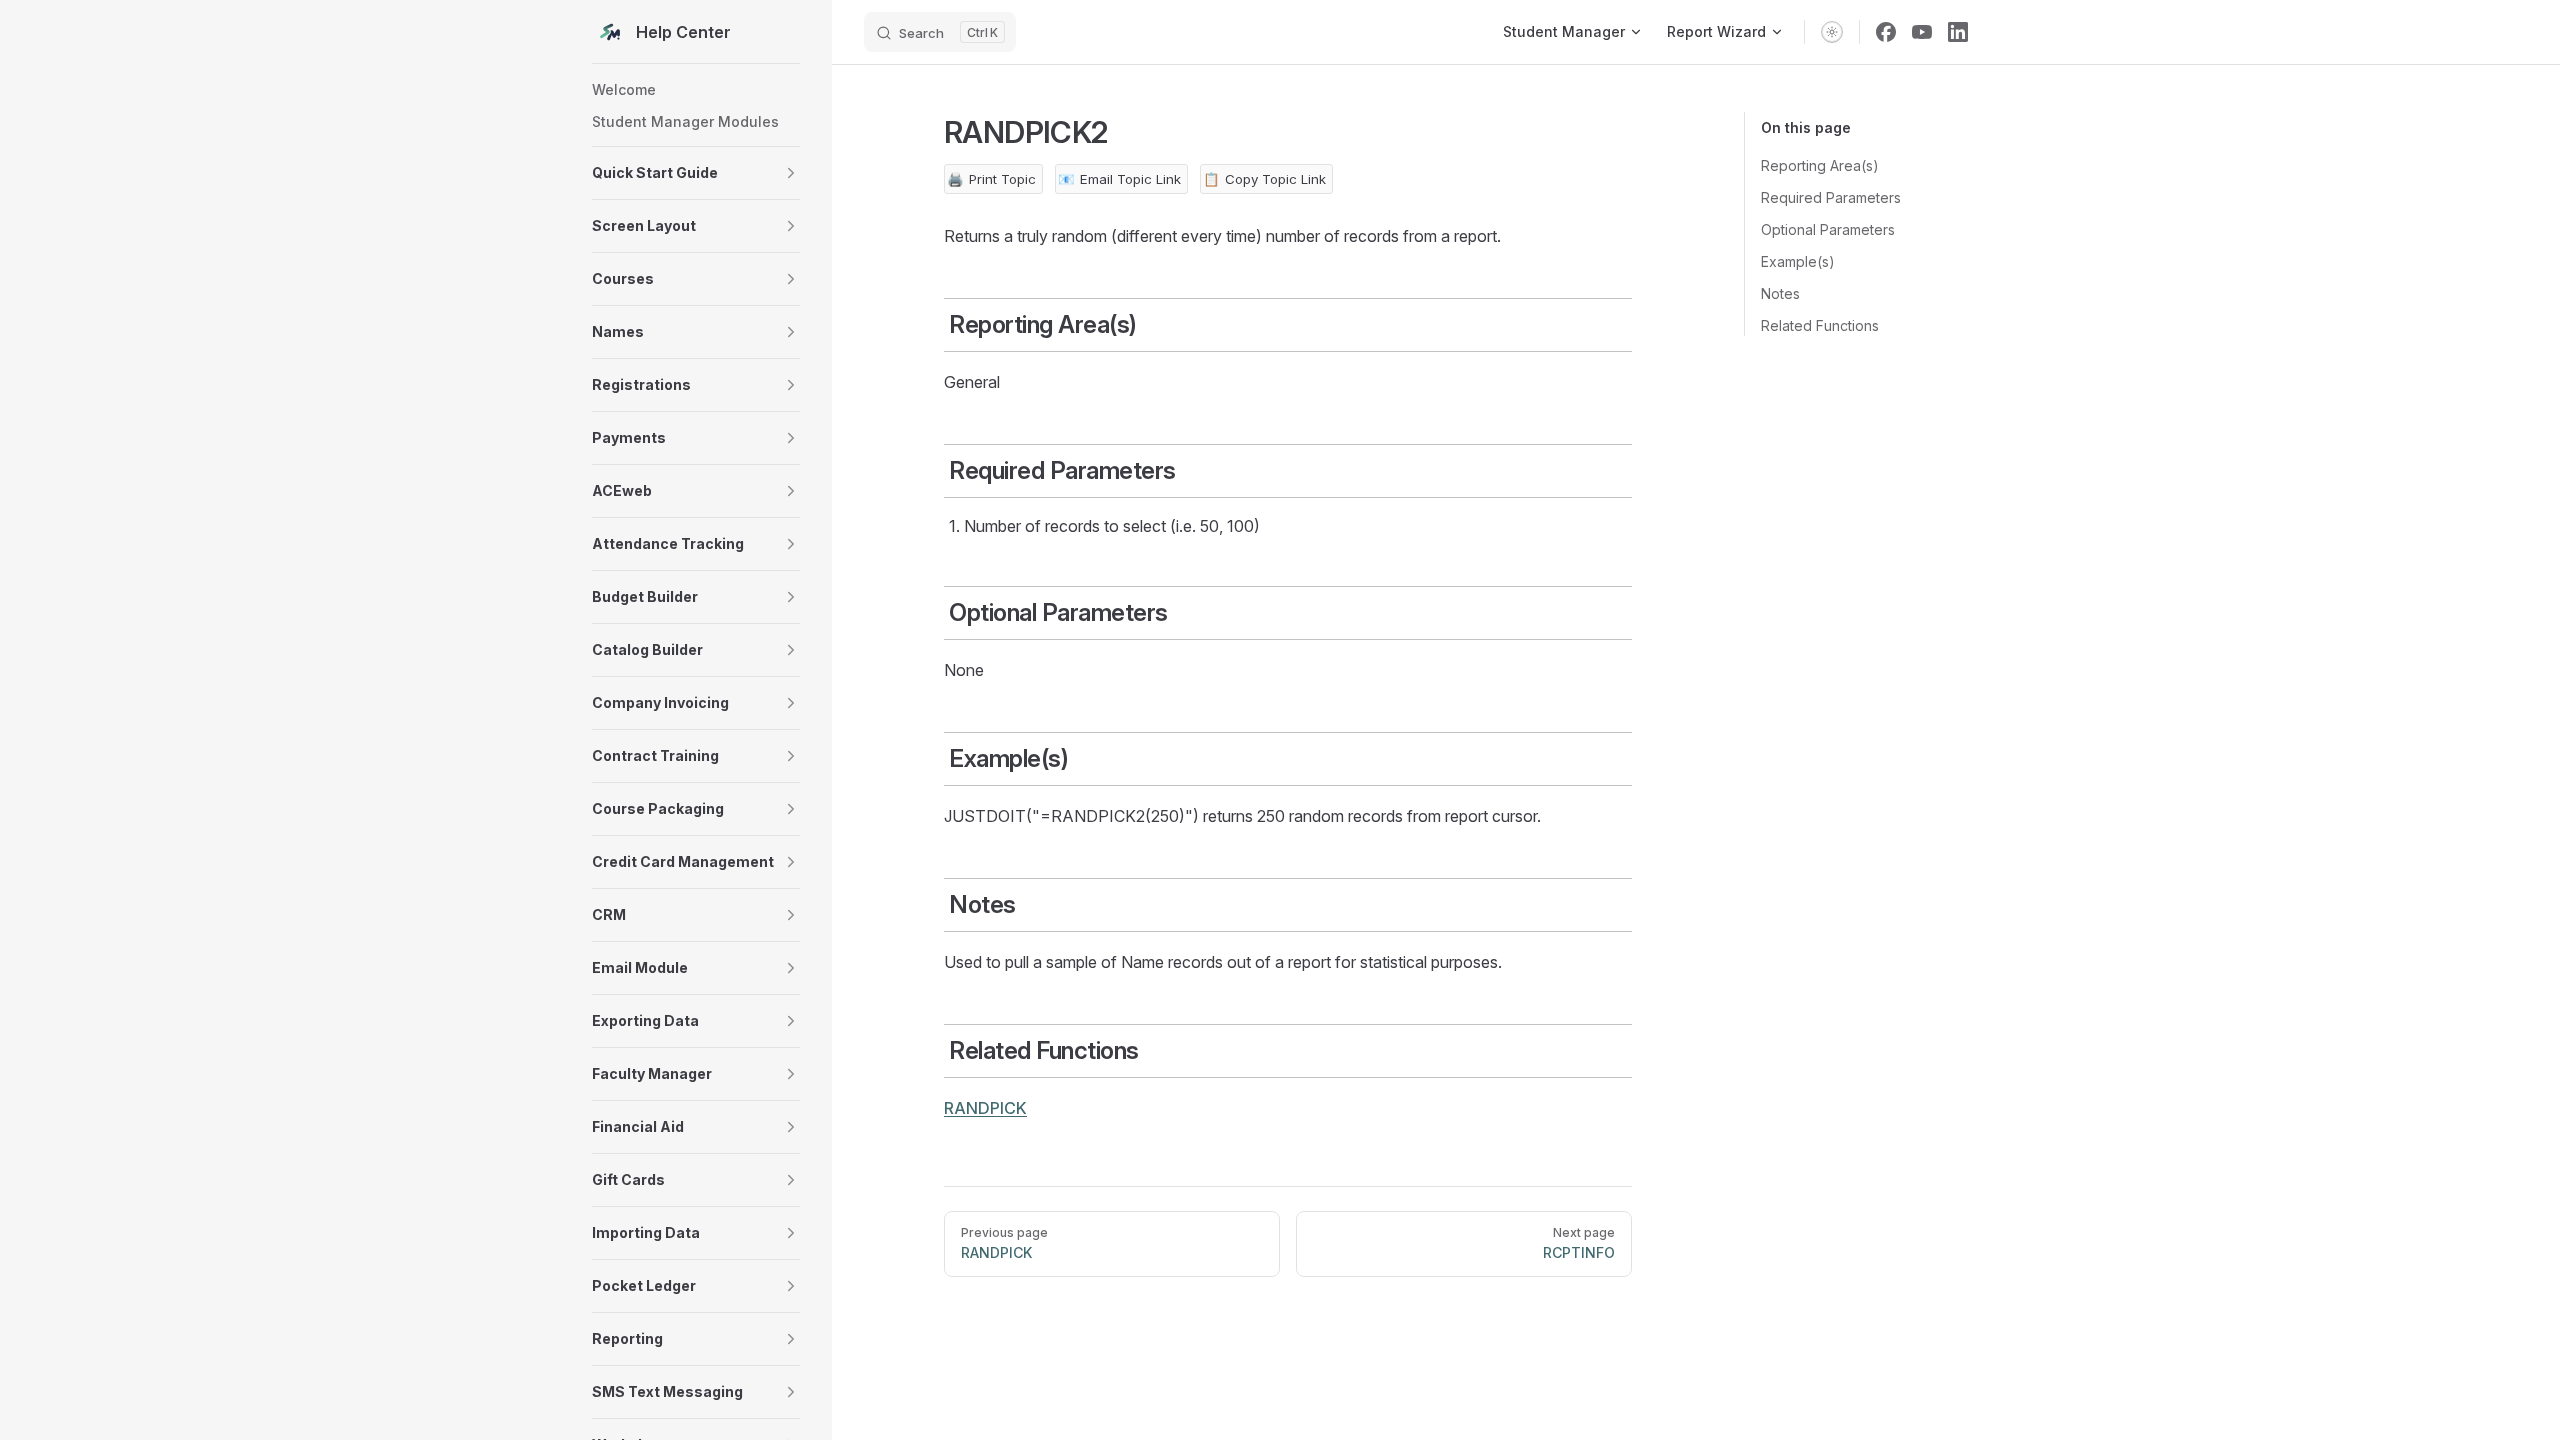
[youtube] (1922, 32)
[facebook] (1886, 32)
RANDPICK (985, 1108)
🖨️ (991, 179)
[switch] (1832, 32)
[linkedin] (1958, 32)
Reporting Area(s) (1820, 165)
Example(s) (1798, 261)
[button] (696, 173)
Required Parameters (1831, 197)
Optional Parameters (1828, 229)
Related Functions (1820, 325)
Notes (1780, 293)
